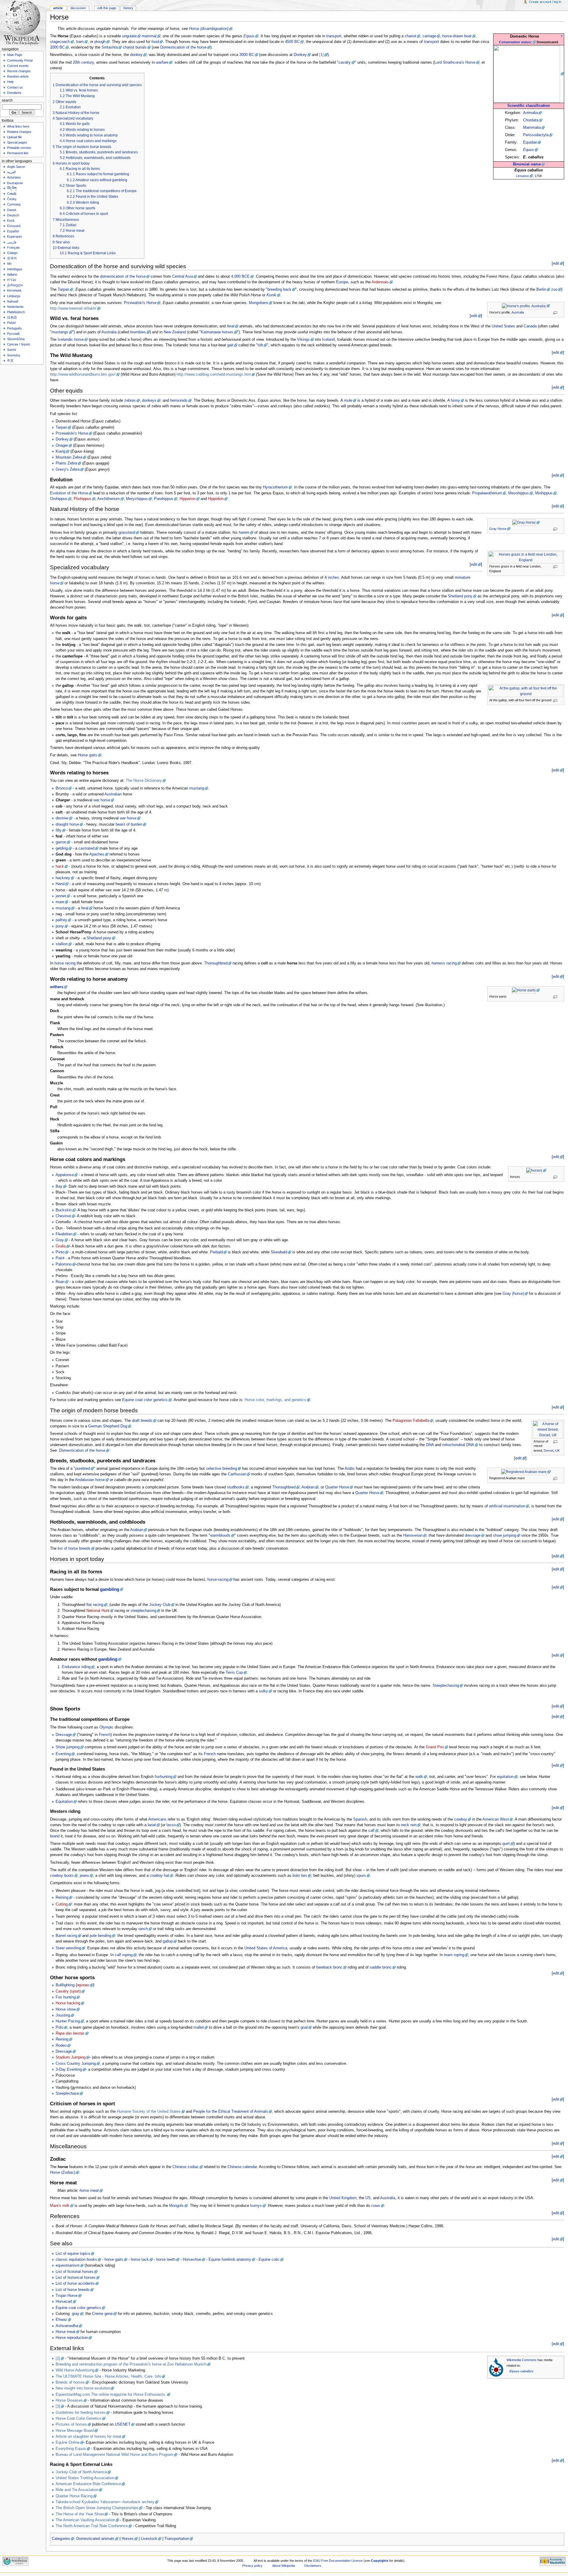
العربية (11, 172)
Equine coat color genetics (145, 1400)
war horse (102, 800)
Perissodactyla (536, 135)
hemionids (179, 401)
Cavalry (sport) (68, 1991)
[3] (58, 2406)
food (155, 42)
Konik (271, 295)
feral (231, 326)
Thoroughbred (216, 963)
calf (371, 1831)
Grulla (61, 1246)
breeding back (279, 290)
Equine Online (68, 2442)
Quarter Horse (337, 1487)
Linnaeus (522, 176)
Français (13, 247)
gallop (168, 1941)
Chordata (531, 120)
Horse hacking (68, 2003)
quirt (506, 1844)
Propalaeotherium (487, 493)
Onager (62, 446)
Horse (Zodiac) (63, 2173)
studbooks (236, 1487)
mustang (197, 788)
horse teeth (166, 2260)
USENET (123, 2424)
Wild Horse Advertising (75, 2370)
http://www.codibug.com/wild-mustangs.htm (214, 374)
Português (14, 328)
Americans (157, 1819)
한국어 (12, 258)
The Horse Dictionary (144, 781)
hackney (63, 878)
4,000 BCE (240, 276)
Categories (61, 2539)
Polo (59, 2027)
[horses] (536, 1170)
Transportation (177, 2539)
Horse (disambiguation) (209, 29)
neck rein (409, 1825)
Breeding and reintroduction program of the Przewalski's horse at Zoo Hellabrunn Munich (131, 2364)
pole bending (100, 1936)
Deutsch (13, 215)
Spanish (360, 1819)
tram (80, 42)
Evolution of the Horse (69, 493)
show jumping (505, 1535)
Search (7, 100)
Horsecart (64, 2302)
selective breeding (221, 1469)
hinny (455, 401)
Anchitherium (109, 499)
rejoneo (83, 1985)
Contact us (15, 87)
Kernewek (14, 290)
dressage (473, 1535)
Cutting (62, 1904)
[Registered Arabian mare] (526, 1472)
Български (15, 183)
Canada (530, 326)
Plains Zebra (66, 463)
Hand (60, 884)
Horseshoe (192, 2260)
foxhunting (164, 1777)
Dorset (549, 1451)
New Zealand (175, 332)
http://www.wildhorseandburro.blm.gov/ (83, 374)
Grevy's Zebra (68, 469)
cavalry (345, 62)
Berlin (541, 290)
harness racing (444, 963)
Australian (113, 794)
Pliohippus (83, 499)
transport (334, 36)
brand (55, 1836)
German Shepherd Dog (108, 1426)
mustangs (60, 332)
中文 (10, 361)
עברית (12, 280)
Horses (128, 2539)
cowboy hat (159, 1876)
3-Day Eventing (69, 2070)
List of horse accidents (75, 2284)
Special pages (17, 142)
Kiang (60, 451)
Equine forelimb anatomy (230, 2260)
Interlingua (14, 269)
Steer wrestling (68, 1948)
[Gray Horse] (526, 522)
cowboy (461, 1819)
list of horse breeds (74, 1549)
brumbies (138, 332)
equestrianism (68, 2265)
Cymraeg (14, 204)
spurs (361, 1876)
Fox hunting (66, 1997)
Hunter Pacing (68, 2021)
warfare (162, 62)
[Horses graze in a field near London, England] (528, 557)
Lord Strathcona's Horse (455, 62)
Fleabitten (64, 1234)
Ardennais (380, 282)
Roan (60, 1282)
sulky (263, 1691)
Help (10, 82)
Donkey (300, 55)
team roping (454, 1955)
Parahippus (164, 499)
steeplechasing (143, 1611)
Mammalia (532, 128)
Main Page (15, 55)
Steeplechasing (446, 1686)
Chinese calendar (242, 2167)
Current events (18, 66)
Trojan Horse (67, 2296)
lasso (171, 1825)
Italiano (12, 274)
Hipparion (188, 499)
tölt (260, 345)
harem (244, 533)
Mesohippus (519, 493)
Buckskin (64, 1210)
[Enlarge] (557, 313)
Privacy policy (252, 2566)
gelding (62, 848)
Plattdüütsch (16, 312)
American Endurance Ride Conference (88, 2484)
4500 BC (292, 42)
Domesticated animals (95, 2539)
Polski (11, 323)
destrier (62, 818)
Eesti (11, 221)
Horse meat (66, 2332)
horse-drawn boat (457, 36)
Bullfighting (65, 1985)
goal (304, 2027)
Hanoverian (413, 1535)
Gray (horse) (513, 1294)
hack (60, 866)
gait (230, 345)
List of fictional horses (75, 2272)
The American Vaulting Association (85, 2520)
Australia (518, 312)
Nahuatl (13, 301)
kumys (256, 2206)
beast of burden (129, 824)
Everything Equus (71, 2449)
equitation (505, 1777)
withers (57, 987)
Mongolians (259, 303)
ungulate (129, 36)
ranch (143, 1929)
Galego (12, 253)
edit (556, 263)
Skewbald (279, 1252)
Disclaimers (313, 2566)
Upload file (14, 137)
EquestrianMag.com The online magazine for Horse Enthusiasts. (111, 2395)
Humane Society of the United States (149, 2112)
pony (60, 926)
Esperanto (14, 237)
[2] (58, 2358)
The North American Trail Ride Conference (92, 2526)
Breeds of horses (70, 2382)
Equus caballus (521, 2371)
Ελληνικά (14, 226)
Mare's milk (60, 2206)
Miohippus (544, 493)
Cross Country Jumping (76, 2064)
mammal (149, 36)
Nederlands (15, 307)
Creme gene (102, 2314)
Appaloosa (65, 1175)
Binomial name (527, 164)
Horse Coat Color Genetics (79, 2419)
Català (12, 194)
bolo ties (300, 1876)
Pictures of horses (71, 2424)
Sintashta (110, 47)
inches (333, 578)
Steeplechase (67, 2093)
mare (60, 902)
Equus (529, 150)
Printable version (19, 148)
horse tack (140, 2260)
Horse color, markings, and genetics (275, 1400)
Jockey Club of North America (81, 2472)
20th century (83, 62)
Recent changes (19, 71)
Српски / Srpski (18, 344)
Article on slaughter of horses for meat (88, 2437)
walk (419, 1777)
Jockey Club (160, 1605)
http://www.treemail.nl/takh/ (73, 308)
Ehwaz (61, 2320)
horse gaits (114, 2260)
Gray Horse (498, 529)
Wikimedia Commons (522, 2360)
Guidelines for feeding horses (81, 2413)
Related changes (19, 132)
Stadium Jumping (71, 2057)
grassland (127, 533)
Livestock (149, 2539)
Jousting (63, 2015)
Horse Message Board (75, 2431)
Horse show (66, 2009)
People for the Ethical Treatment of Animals (231, 2112)
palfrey (61, 920)
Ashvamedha (67, 2326)
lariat (152, 1825)
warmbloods (220, 1535)
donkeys (149, 401)
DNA (430, 1445)
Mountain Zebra (69, 457)
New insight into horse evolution (83, 2388)
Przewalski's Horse (140, 303)
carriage (429, 36)
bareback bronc (329, 1967)
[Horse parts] (526, 990)
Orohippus (59, 499)
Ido (9, 263)
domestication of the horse (123, 276)
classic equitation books (76, 2260)
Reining (62, 1898)
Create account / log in (545, 2)
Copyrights (380, 2561)
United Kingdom (343, 2198)
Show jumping (68, 1747)
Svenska (13, 355)
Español (13, 231)
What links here (18, 126)
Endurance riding (76, 1667)
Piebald (216, 1252)
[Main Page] (23, 23)
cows (376, 2206)
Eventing (63, 1754)
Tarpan (63, 290)
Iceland (328, 340)
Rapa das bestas (70, 2033)
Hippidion (216, 499)
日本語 (12, 317)
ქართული (15, 285)
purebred (83, 1469)
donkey (136, 55)
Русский (13, 334)
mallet (199, 2027)
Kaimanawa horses (217, 332)
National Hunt (98, 1611)
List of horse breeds (73, 2290)
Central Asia (183, 276)
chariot (410, 36)
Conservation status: (515, 42)
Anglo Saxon (16, 167)
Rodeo (61, 2046)
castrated (86, 848)
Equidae (530, 142)
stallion (62, 944)
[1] (321, 55)
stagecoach (60, 42)
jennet (61, 896)
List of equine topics (73, 2254)
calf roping (124, 1955)
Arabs (350, 1469)
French (105, 1735)
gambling (110, 1589)
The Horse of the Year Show (80, 2514)
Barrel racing (66, 1936)
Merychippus (137, 499)
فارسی (12, 242)
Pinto (60, 1252)
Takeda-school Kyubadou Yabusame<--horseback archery (105, 2502)
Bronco (62, 788)
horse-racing (218, 1580)
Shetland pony (460, 596)
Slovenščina (16, 339)
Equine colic (269, 2260)
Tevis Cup (234, 1673)
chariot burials (135, 47)
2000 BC (57, 47)
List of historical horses (76, 2278)
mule (348, 401)
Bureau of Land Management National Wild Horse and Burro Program (114, 2455)
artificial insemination (507, 1506)
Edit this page (107, 8)
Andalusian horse (90, 1480)
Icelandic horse (71, 340)
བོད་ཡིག (12, 188)
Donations (14, 93)
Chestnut (63, 1216)
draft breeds (142, 1421)
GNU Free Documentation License (338, 2561)
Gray (60, 1240)
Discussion (78, 8)
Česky (12, 199)
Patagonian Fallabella (411, 1421)
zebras (130, 401)
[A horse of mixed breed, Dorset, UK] (550, 1429)
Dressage (64, 1735)
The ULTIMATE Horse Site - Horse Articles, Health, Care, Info (108, 2376)
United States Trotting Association (85, 2478)
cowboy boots (62, 1876)
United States (503, 326)
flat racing (95, 1605)
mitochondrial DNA (458, 1445)
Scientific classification (529, 106)
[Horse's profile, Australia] (526, 306)
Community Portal (20, 60)
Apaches (97, 854)
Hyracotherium (275, 487)
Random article (18, 76)
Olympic (106, 1727)
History (128, 8)
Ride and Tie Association (77, 2490)
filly (59, 830)
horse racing (65, 963)
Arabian (308, 1487)
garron (61, 842)
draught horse (67, 824)
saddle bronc (381, 1967)
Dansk (12, 210)
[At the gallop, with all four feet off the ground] (528, 691)
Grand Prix (435, 1747)
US (368, 2198)
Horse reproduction (72, 2338)
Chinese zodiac (186, 2167)
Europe (342, 282)
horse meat (89, 2191)
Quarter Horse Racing (74, 2496)
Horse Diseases (69, 2400)
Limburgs (14, 296)
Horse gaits (88, 755)
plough (100, 42)
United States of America (266, 1948)
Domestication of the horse (183, 47)
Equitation (64, 1802)
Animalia (530, 113)
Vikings (303, 340)
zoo (554, 290)
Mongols (176, 2206)
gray (76, 2314)
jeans (84, 1876)
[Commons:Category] (496, 2367)
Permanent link (18, 153)
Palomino (64, 1264)
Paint (60, 1258)
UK (557, 1451)
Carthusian (237, 1474)
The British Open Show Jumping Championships (97, 2508)
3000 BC (247, 55)
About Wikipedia (284, 2566)
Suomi (12, 350)
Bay (59, 1186)
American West (496, 1819)
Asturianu (14, 177)
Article (58, 8)
